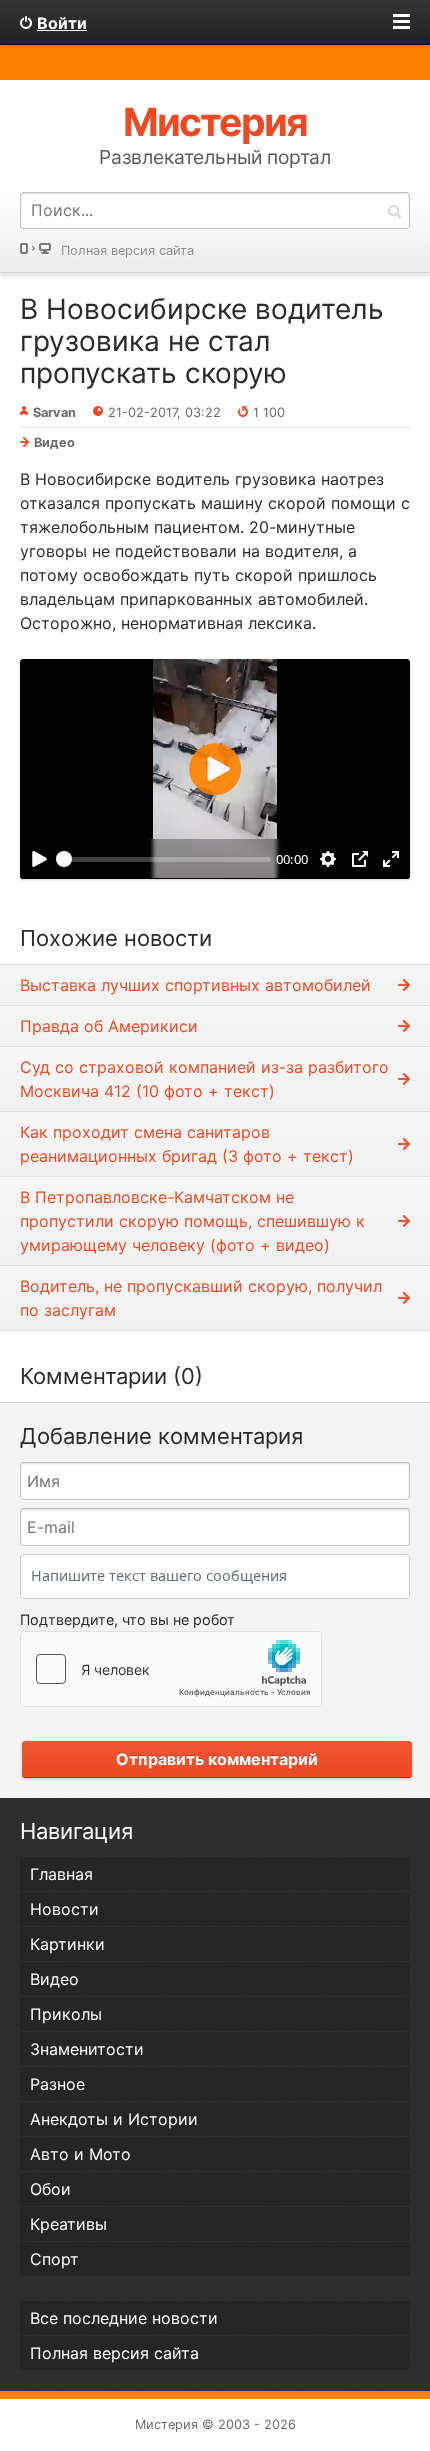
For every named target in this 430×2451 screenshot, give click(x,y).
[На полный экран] (391, 858)
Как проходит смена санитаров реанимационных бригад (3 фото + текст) (187, 1144)
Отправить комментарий (217, 1759)
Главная (61, 1874)
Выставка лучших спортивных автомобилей (195, 985)
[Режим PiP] (359, 858)
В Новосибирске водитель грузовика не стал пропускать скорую (202, 341)
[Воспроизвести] (38, 858)
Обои (50, 2189)
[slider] (163, 859)
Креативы (68, 2224)
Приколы (66, 2014)
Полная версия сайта (127, 250)
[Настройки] (328, 858)
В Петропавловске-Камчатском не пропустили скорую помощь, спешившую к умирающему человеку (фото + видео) (192, 1221)
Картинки (67, 1944)
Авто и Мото (80, 2154)
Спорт (54, 2259)
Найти (394, 210)
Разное (57, 2084)
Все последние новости (124, 2318)
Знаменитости (87, 2049)
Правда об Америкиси (109, 1026)
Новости (64, 1909)
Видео (54, 442)
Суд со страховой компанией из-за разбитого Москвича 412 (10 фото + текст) (204, 1079)
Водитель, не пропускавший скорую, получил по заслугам (201, 1298)
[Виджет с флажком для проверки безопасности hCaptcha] (171, 1669)
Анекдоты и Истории (114, 2119)
